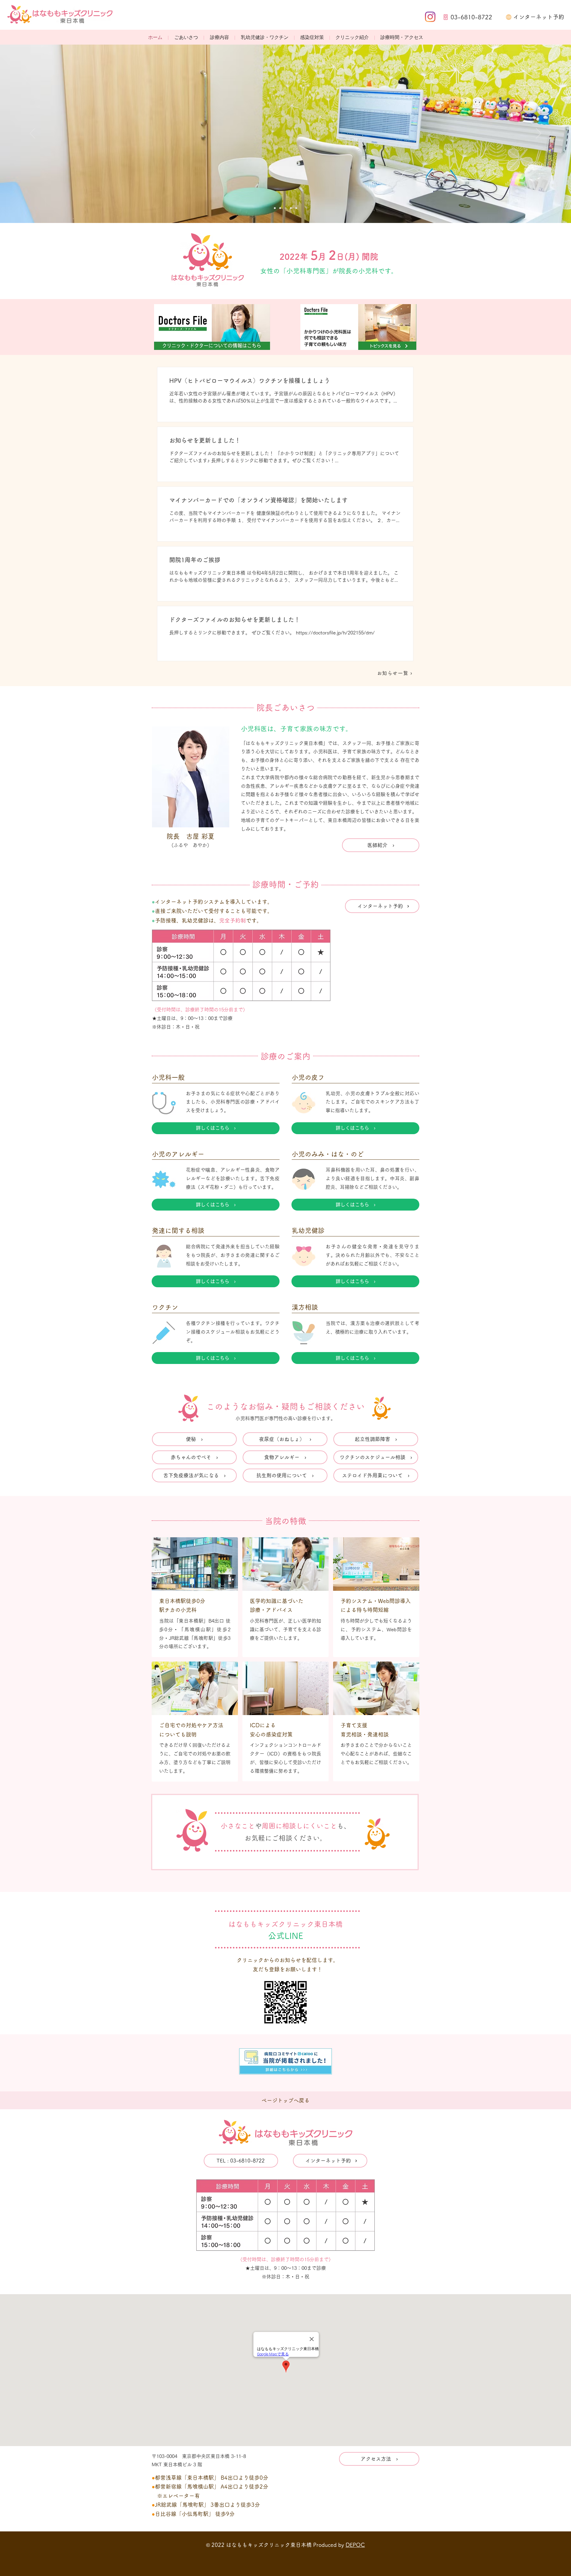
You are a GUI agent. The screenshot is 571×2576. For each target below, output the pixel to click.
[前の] (32, 134)
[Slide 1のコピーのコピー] (296, 208)
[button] (219, 38)
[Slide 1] (280, 208)
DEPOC (355, 2545)
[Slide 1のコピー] (275, 208)
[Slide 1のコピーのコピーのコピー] (285, 208)
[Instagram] (430, 17)
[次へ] (539, 134)
